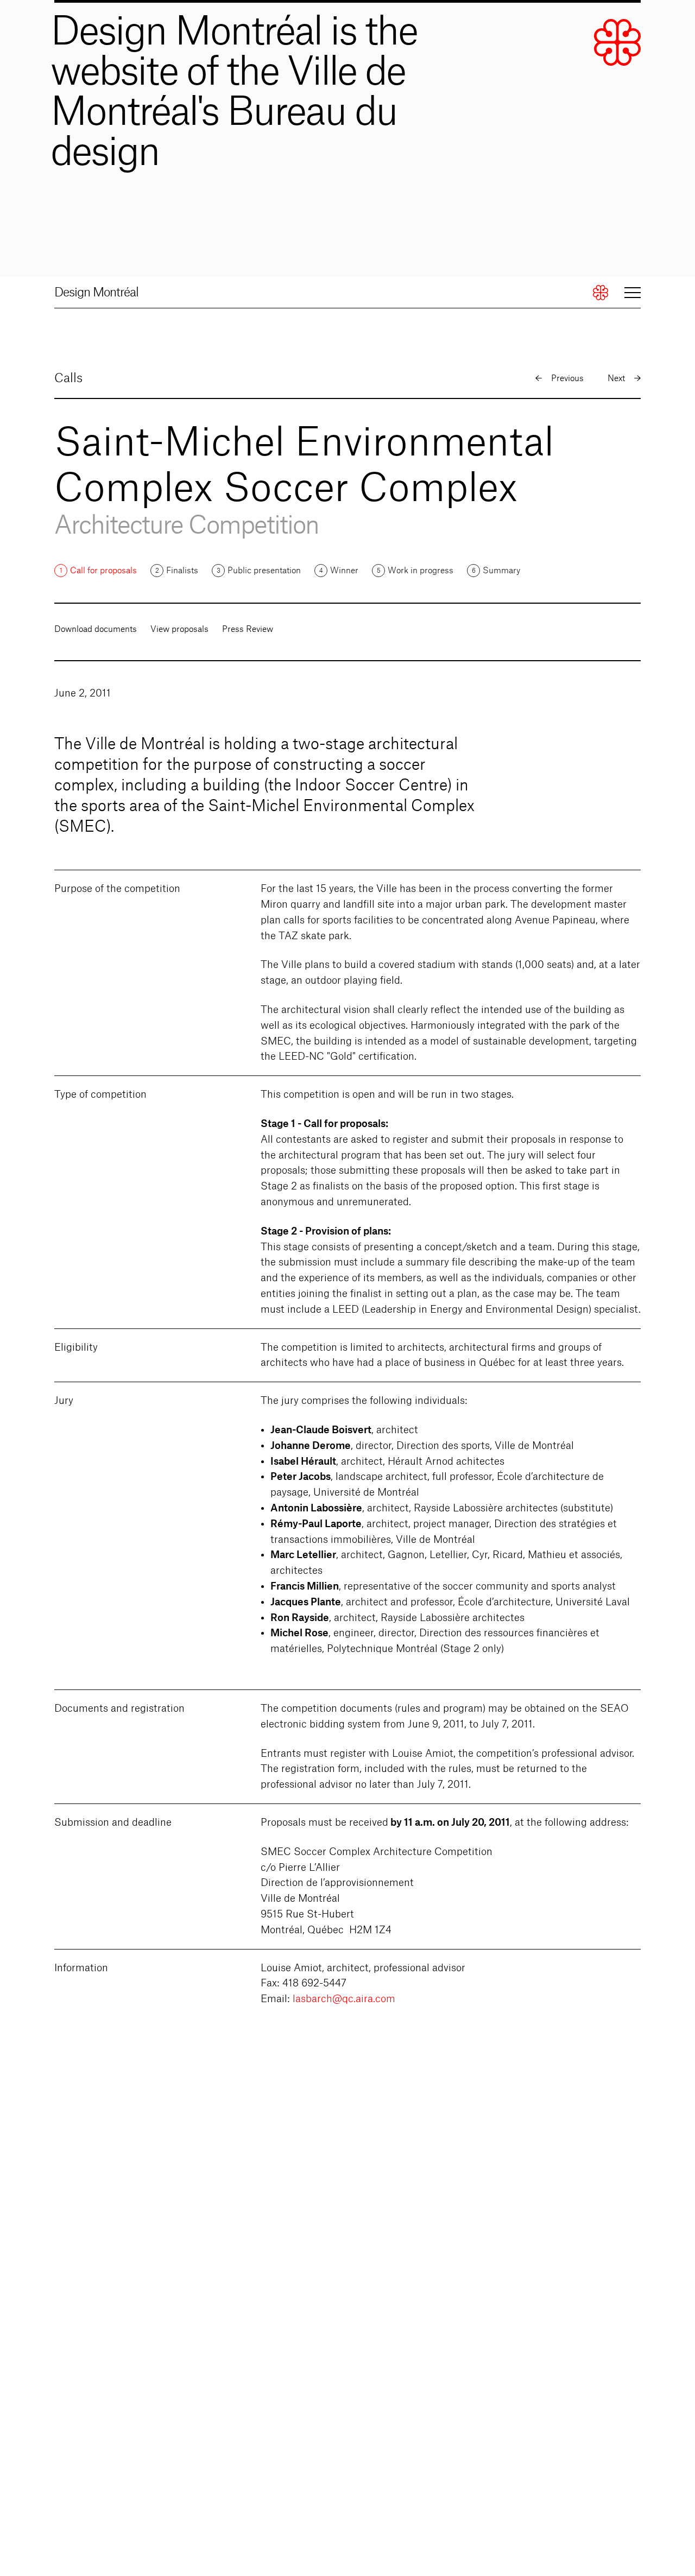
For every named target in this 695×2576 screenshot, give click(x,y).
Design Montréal (96, 293)
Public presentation (264, 571)
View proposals (179, 629)
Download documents (96, 629)
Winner (344, 571)
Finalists (182, 571)
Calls (68, 378)
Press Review (248, 629)
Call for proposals (103, 571)
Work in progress (421, 571)
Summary (501, 571)
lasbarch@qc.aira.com (344, 1999)
